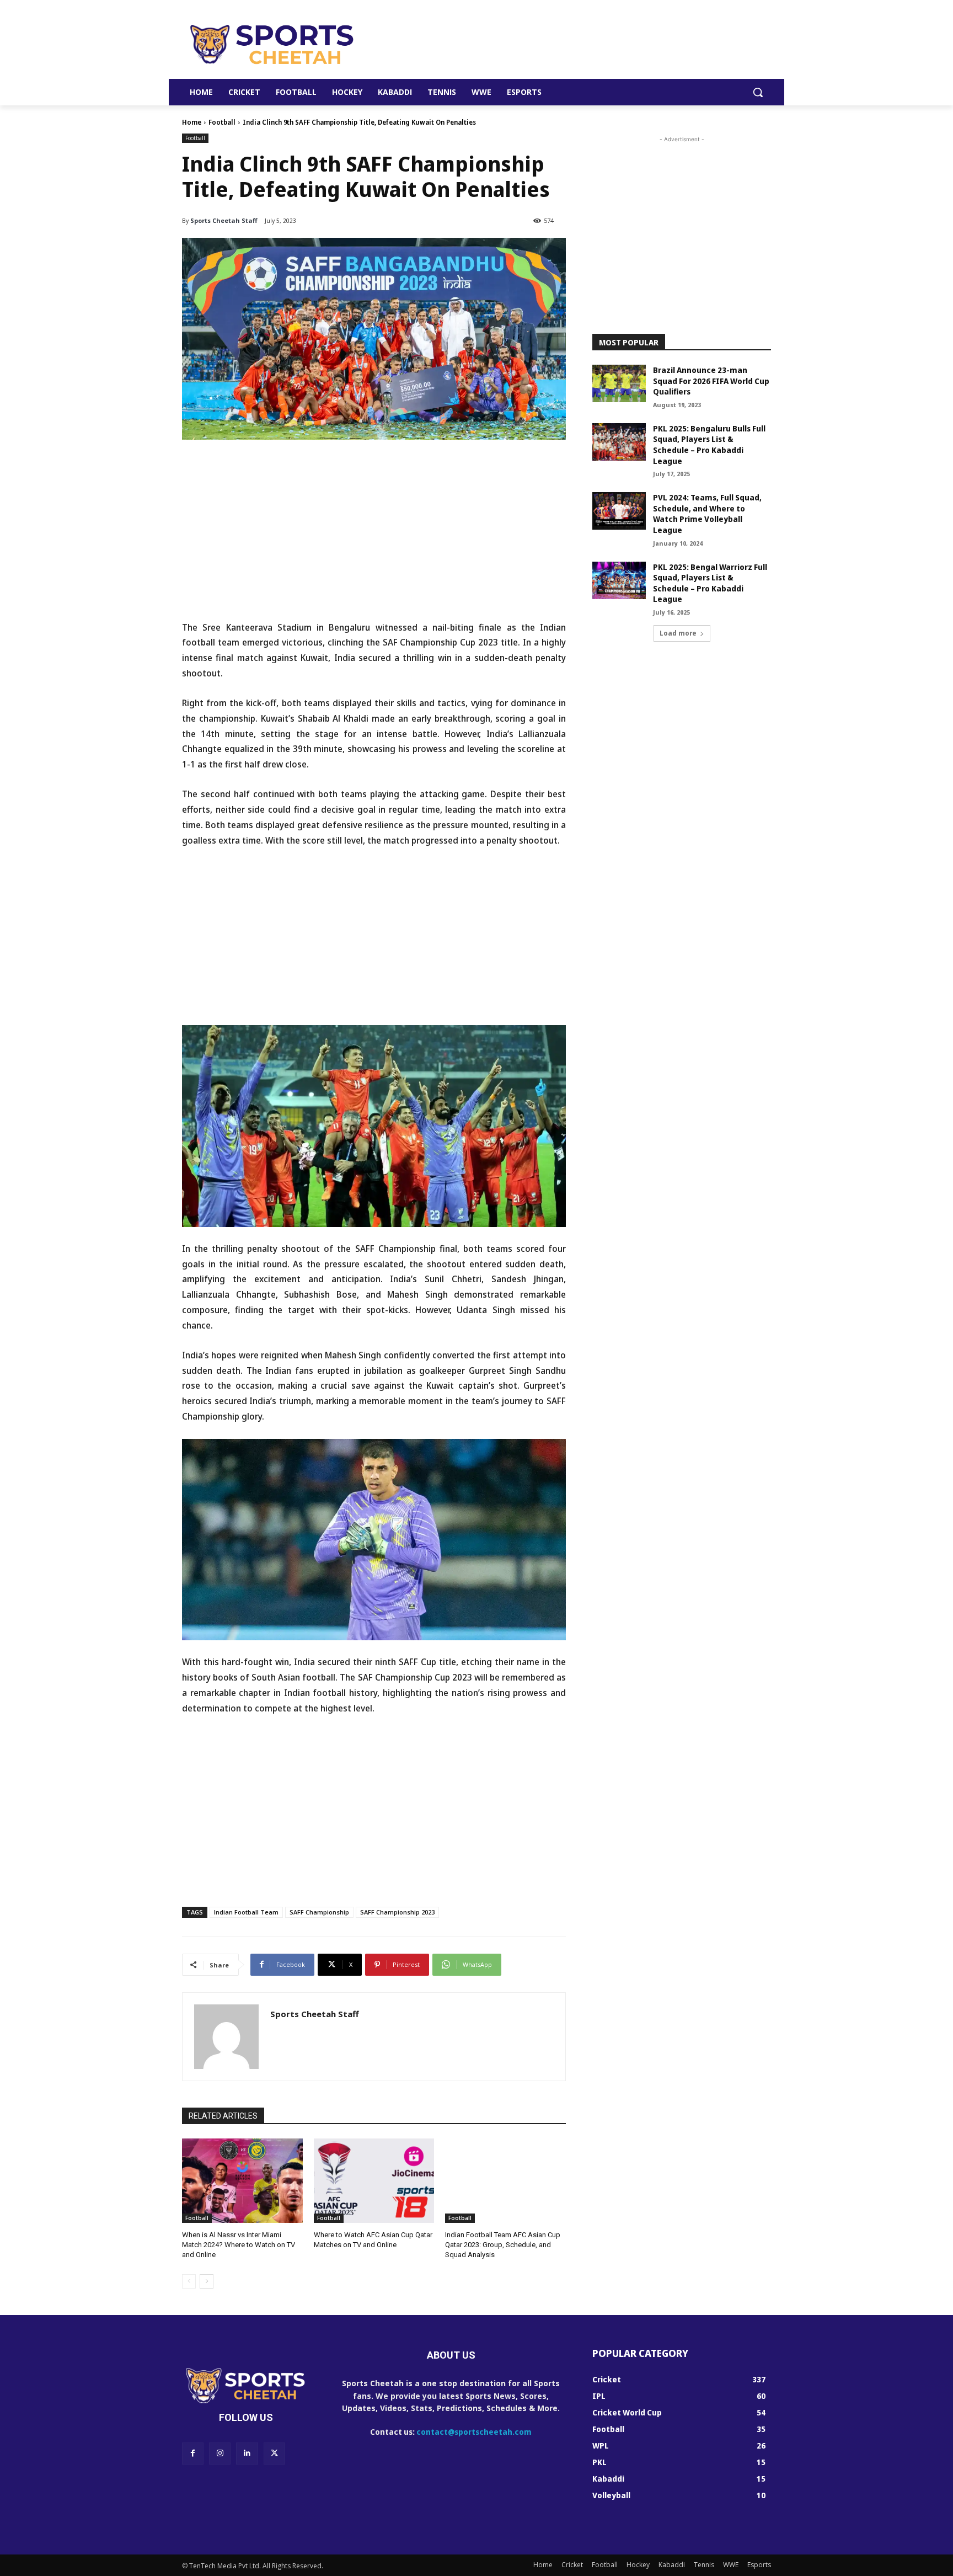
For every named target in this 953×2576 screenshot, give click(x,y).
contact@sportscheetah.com (474, 2432)
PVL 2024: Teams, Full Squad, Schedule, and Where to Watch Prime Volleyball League (707, 514)
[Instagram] (220, 2453)
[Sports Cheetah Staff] (226, 2037)
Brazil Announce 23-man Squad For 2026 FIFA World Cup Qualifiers (711, 381)
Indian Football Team (246, 1912)
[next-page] (207, 2281)
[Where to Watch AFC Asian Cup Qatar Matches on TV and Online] (374, 2181)
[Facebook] (193, 2453)
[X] (274, 2453)
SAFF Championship (319, 1912)
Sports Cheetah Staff (224, 220)
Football (222, 122)
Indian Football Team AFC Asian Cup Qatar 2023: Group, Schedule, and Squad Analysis (503, 2245)
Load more (678, 633)
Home (192, 122)
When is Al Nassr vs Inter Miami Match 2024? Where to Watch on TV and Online (239, 2245)
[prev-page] (189, 2281)
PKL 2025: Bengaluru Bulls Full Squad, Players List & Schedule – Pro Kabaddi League (709, 445)
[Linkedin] (247, 2453)
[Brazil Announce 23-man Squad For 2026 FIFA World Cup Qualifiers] (619, 383)
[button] (758, 92)
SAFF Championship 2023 (397, 1912)
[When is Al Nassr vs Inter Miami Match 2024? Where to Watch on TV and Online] (242, 2181)
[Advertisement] (559, 44)
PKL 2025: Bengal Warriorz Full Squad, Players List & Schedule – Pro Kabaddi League (710, 583)
